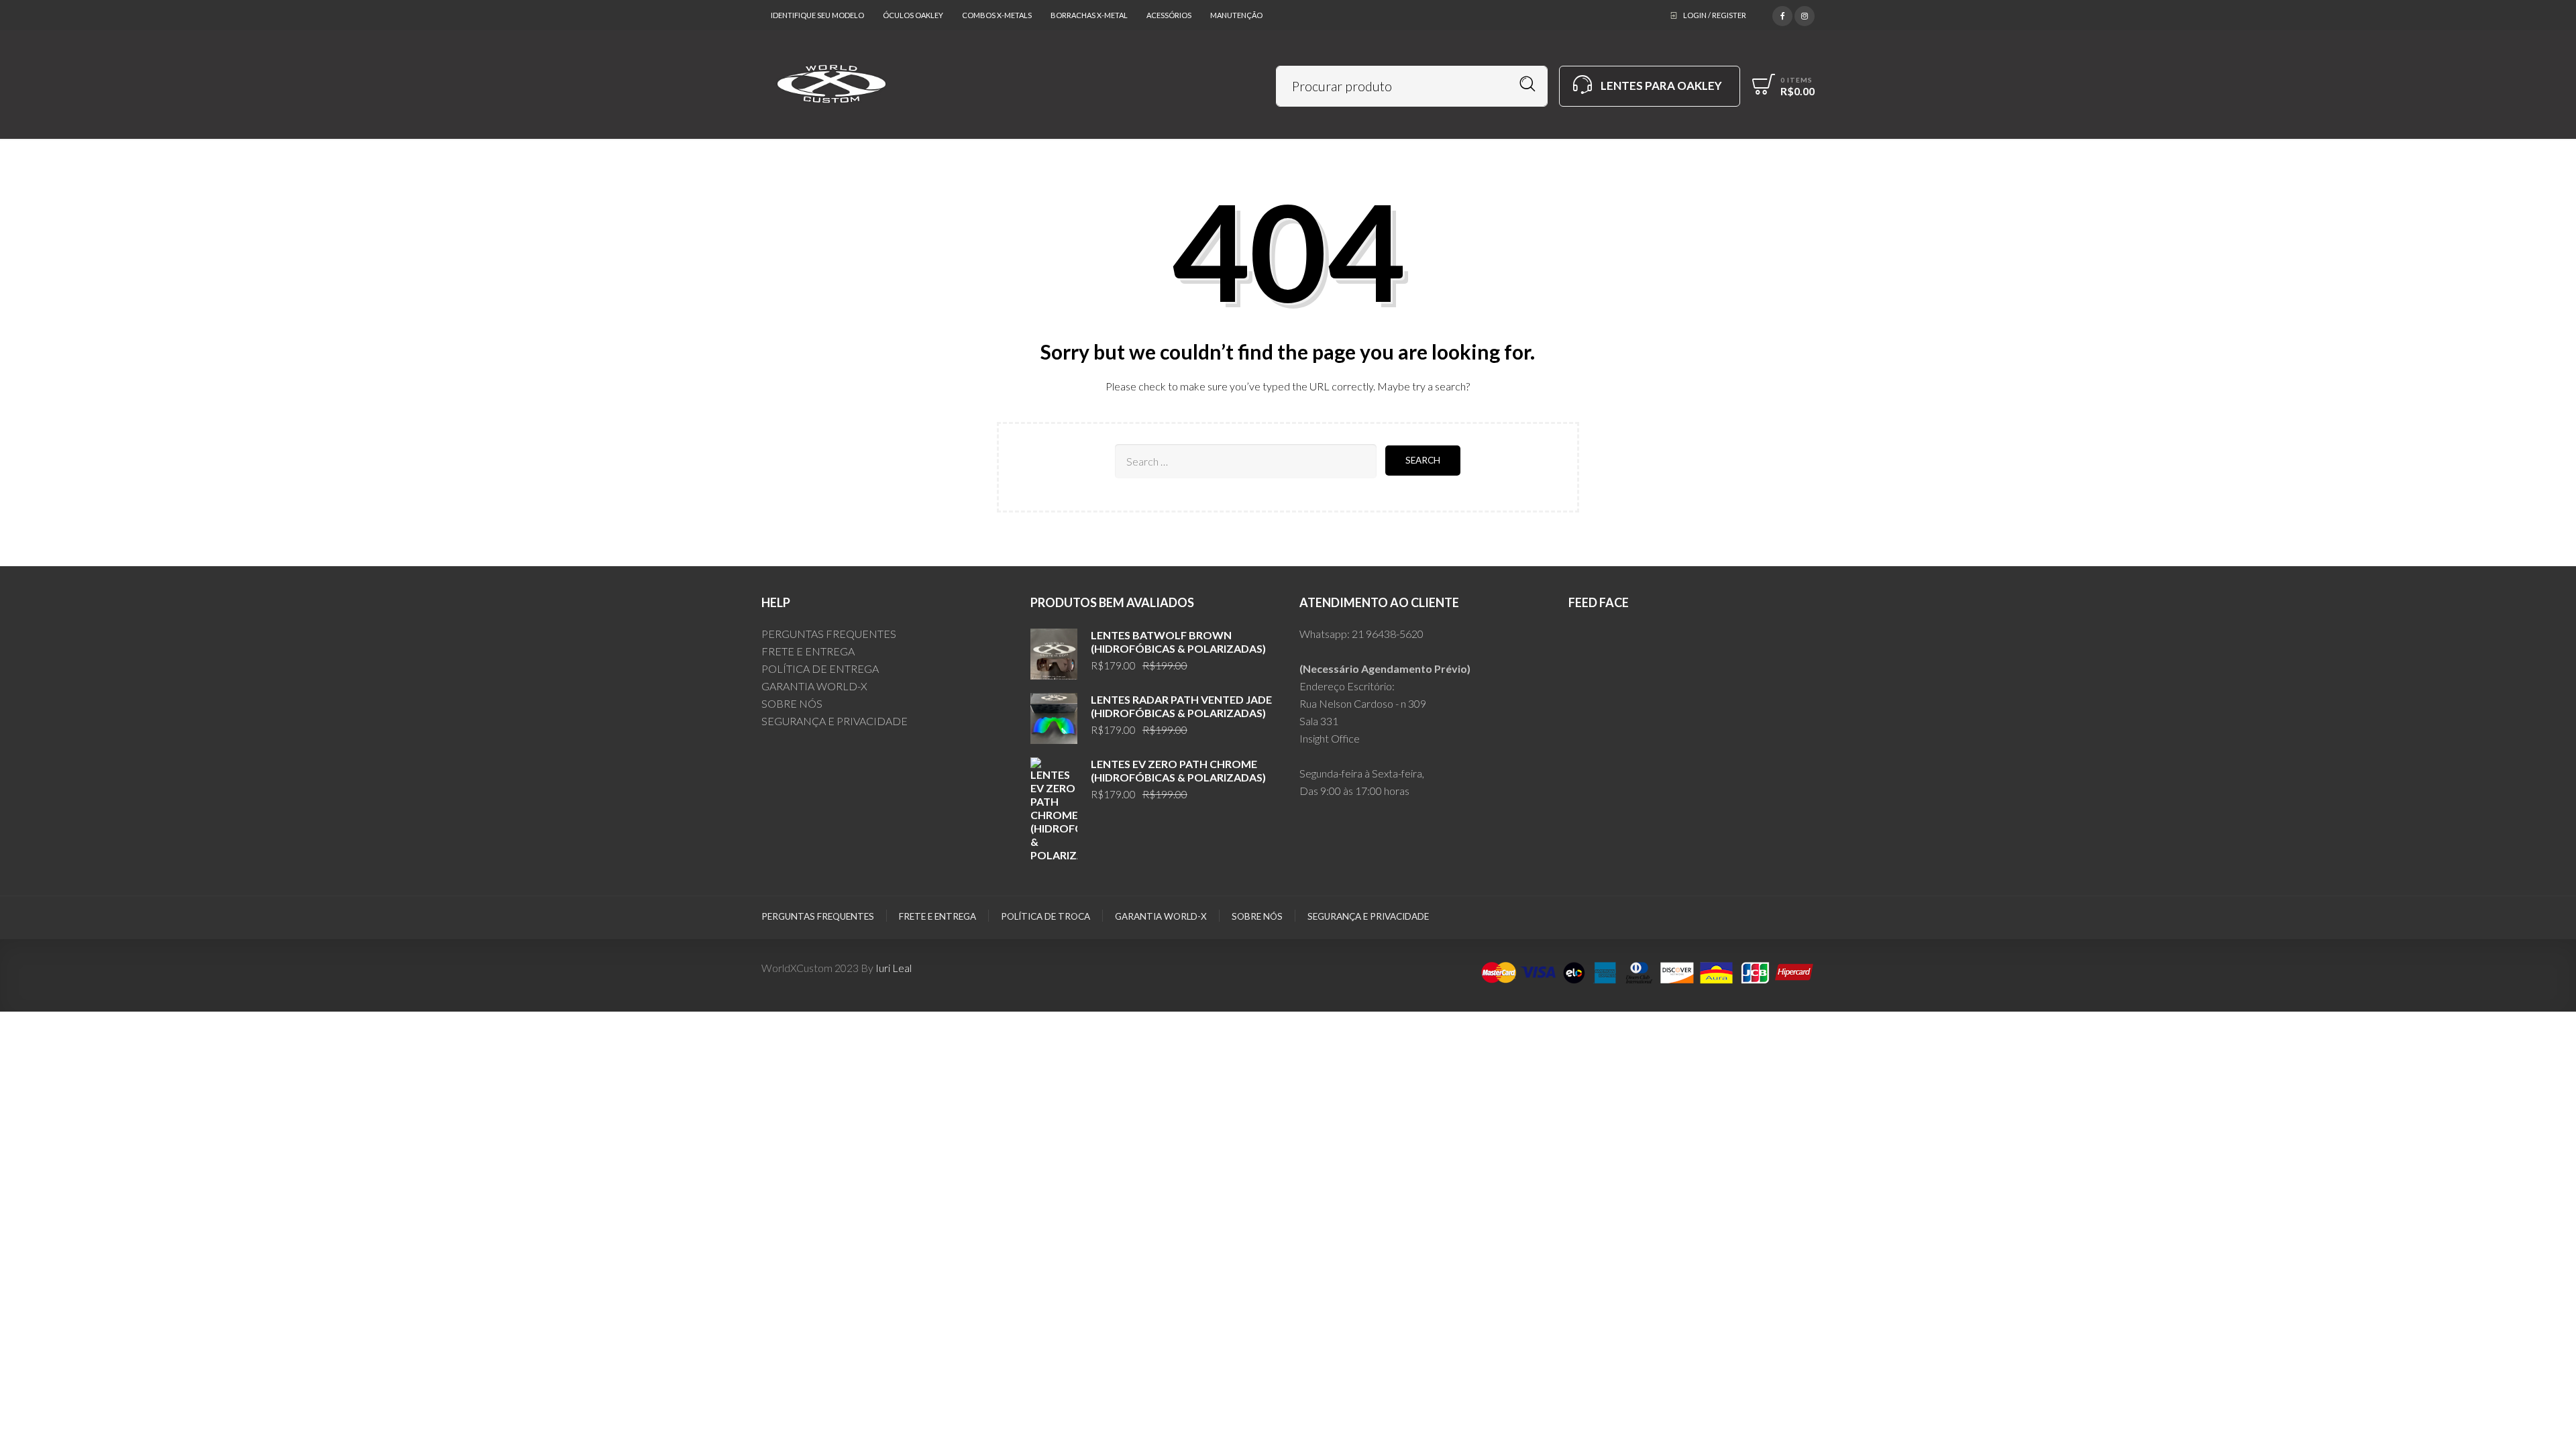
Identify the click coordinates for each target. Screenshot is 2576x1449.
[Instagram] (1805, 14)
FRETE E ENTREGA (808, 651)
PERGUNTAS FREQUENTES (829, 634)
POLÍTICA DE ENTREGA (820, 668)
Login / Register (1715, 15)
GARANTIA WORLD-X (814, 686)
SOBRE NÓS (792, 703)
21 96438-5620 (1388, 634)
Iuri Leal (894, 968)
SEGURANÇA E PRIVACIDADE (835, 721)
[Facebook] (1782, 14)
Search (1528, 84)
